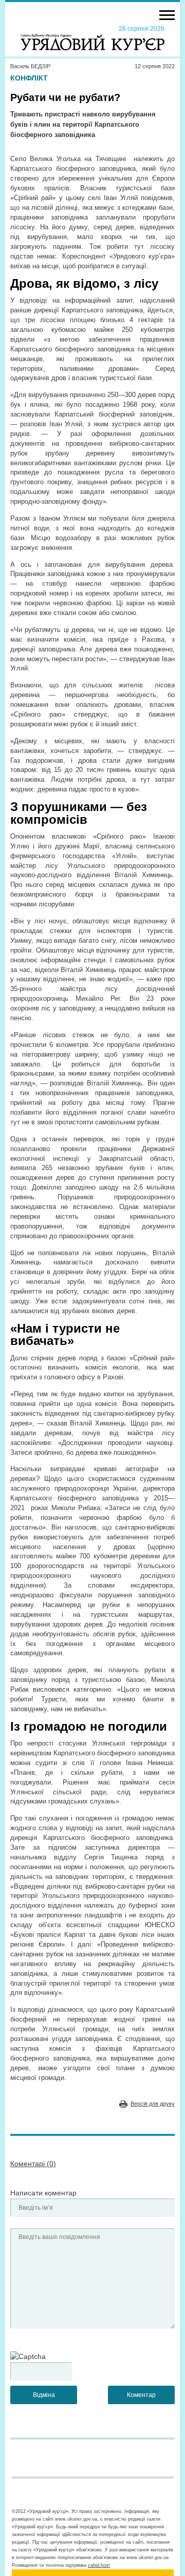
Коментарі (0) (33, 2164)
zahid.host (99, 2565)
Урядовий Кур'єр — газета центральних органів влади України (92, 37)
